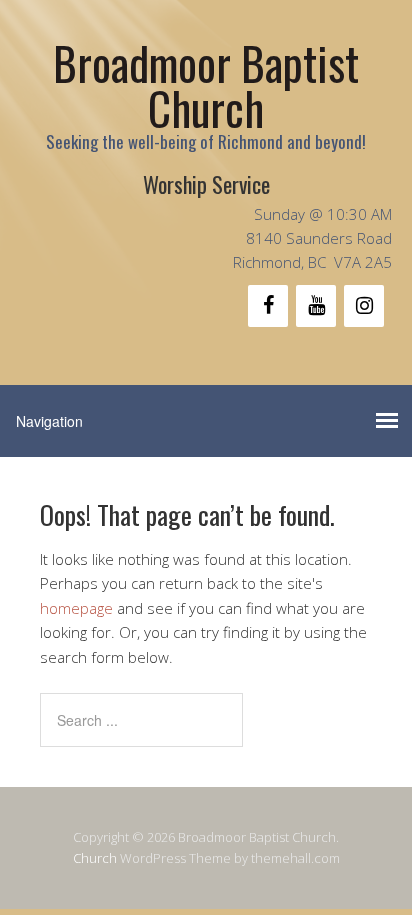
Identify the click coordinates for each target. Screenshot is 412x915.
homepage (76, 608)
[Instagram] (364, 306)
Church (95, 858)
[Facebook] (268, 306)
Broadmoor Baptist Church (206, 85)
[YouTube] (316, 306)
